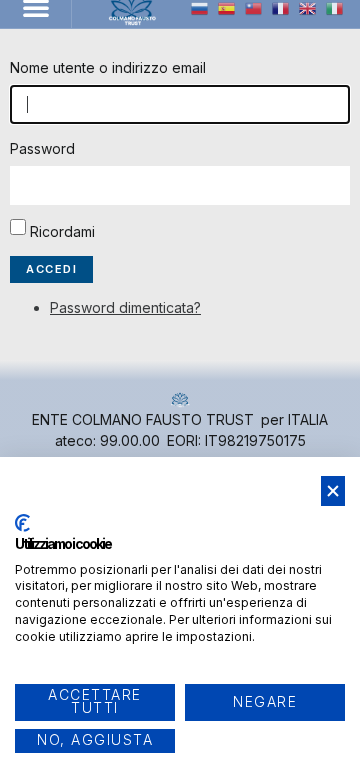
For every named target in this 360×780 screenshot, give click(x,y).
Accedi (51, 269)
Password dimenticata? (125, 307)
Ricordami (62, 231)
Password (42, 148)
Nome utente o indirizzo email (108, 67)
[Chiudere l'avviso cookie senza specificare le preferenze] (333, 491)
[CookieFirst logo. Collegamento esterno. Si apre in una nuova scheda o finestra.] (22, 523)
